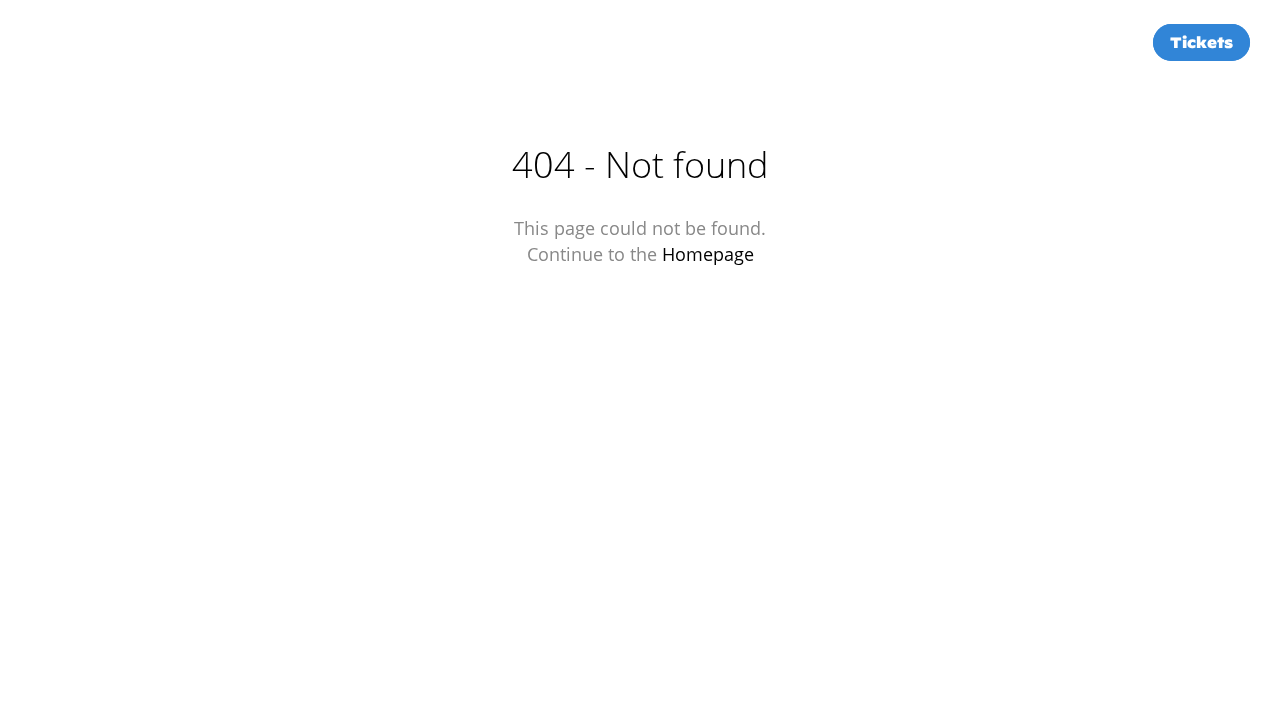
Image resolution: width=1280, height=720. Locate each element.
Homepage (708, 254)
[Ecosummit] (140, 42)
